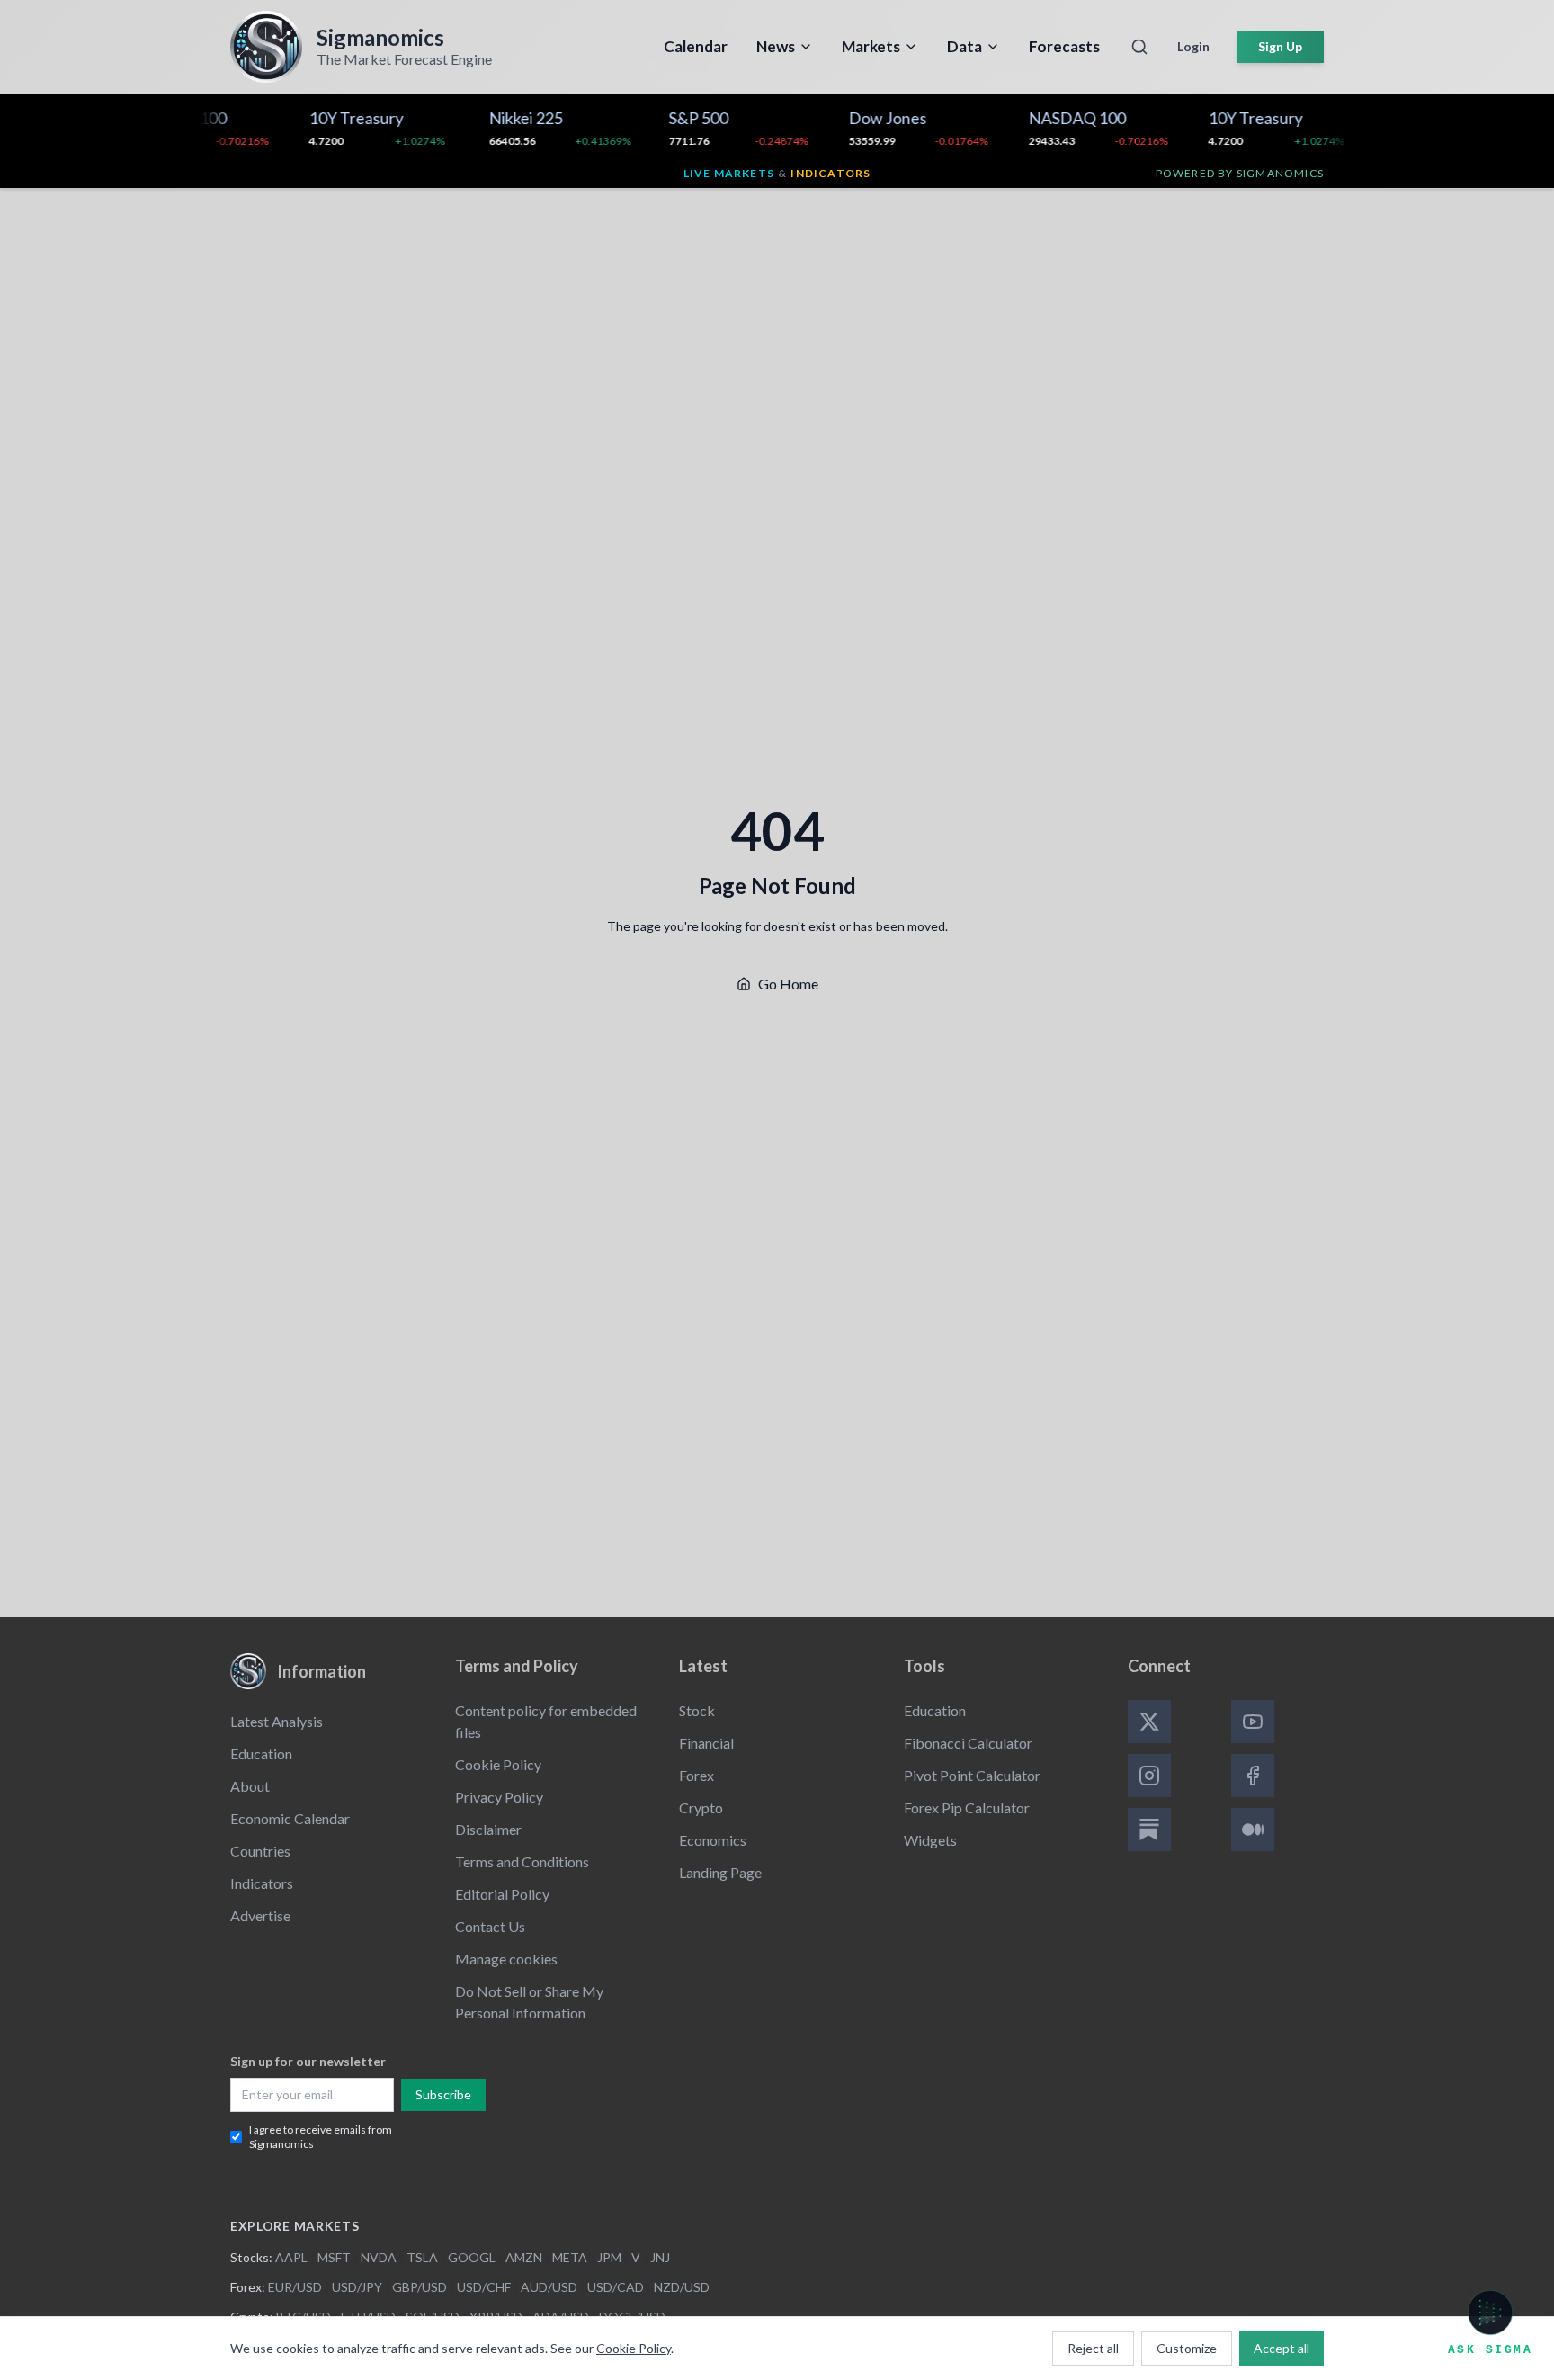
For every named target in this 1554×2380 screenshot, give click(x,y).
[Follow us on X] (1149, 1722)
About (250, 1786)
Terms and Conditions (522, 1861)
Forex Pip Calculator (967, 1807)
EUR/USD (295, 2287)
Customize (1187, 2348)
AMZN (524, 2257)
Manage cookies (506, 1959)
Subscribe (443, 2094)
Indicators (262, 1883)
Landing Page (720, 1872)
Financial (706, 1743)
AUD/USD (549, 2287)
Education (261, 1754)
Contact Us (490, 1926)
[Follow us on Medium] (1253, 1830)
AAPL (291, 2257)
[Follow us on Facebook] (1253, 1776)
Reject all (1093, 2348)
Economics (713, 1840)
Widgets (930, 1840)
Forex (697, 1775)
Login (1193, 46)
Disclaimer (488, 1829)
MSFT (334, 2257)
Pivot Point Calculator (972, 1775)
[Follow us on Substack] (1149, 1830)
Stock (697, 1710)
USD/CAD (616, 2287)
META (570, 2257)
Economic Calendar (290, 1818)
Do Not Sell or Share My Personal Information (529, 2002)
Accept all (1282, 2348)
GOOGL (472, 2257)
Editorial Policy (502, 1894)
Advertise (260, 1915)
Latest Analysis (277, 1721)
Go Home (788, 984)
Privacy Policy (499, 1797)
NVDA (379, 2257)
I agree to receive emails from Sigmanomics (321, 2137)
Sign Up (1280, 46)
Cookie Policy (498, 1764)
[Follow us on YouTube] (1253, 1722)
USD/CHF (484, 2287)
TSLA (422, 2257)
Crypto (701, 1807)
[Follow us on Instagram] (1149, 1776)
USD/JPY (357, 2287)
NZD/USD (682, 2287)
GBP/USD (420, 2287)
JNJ (660, 2257)
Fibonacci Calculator (968, 1743)
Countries (260, 1851)
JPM (609, 2257)
